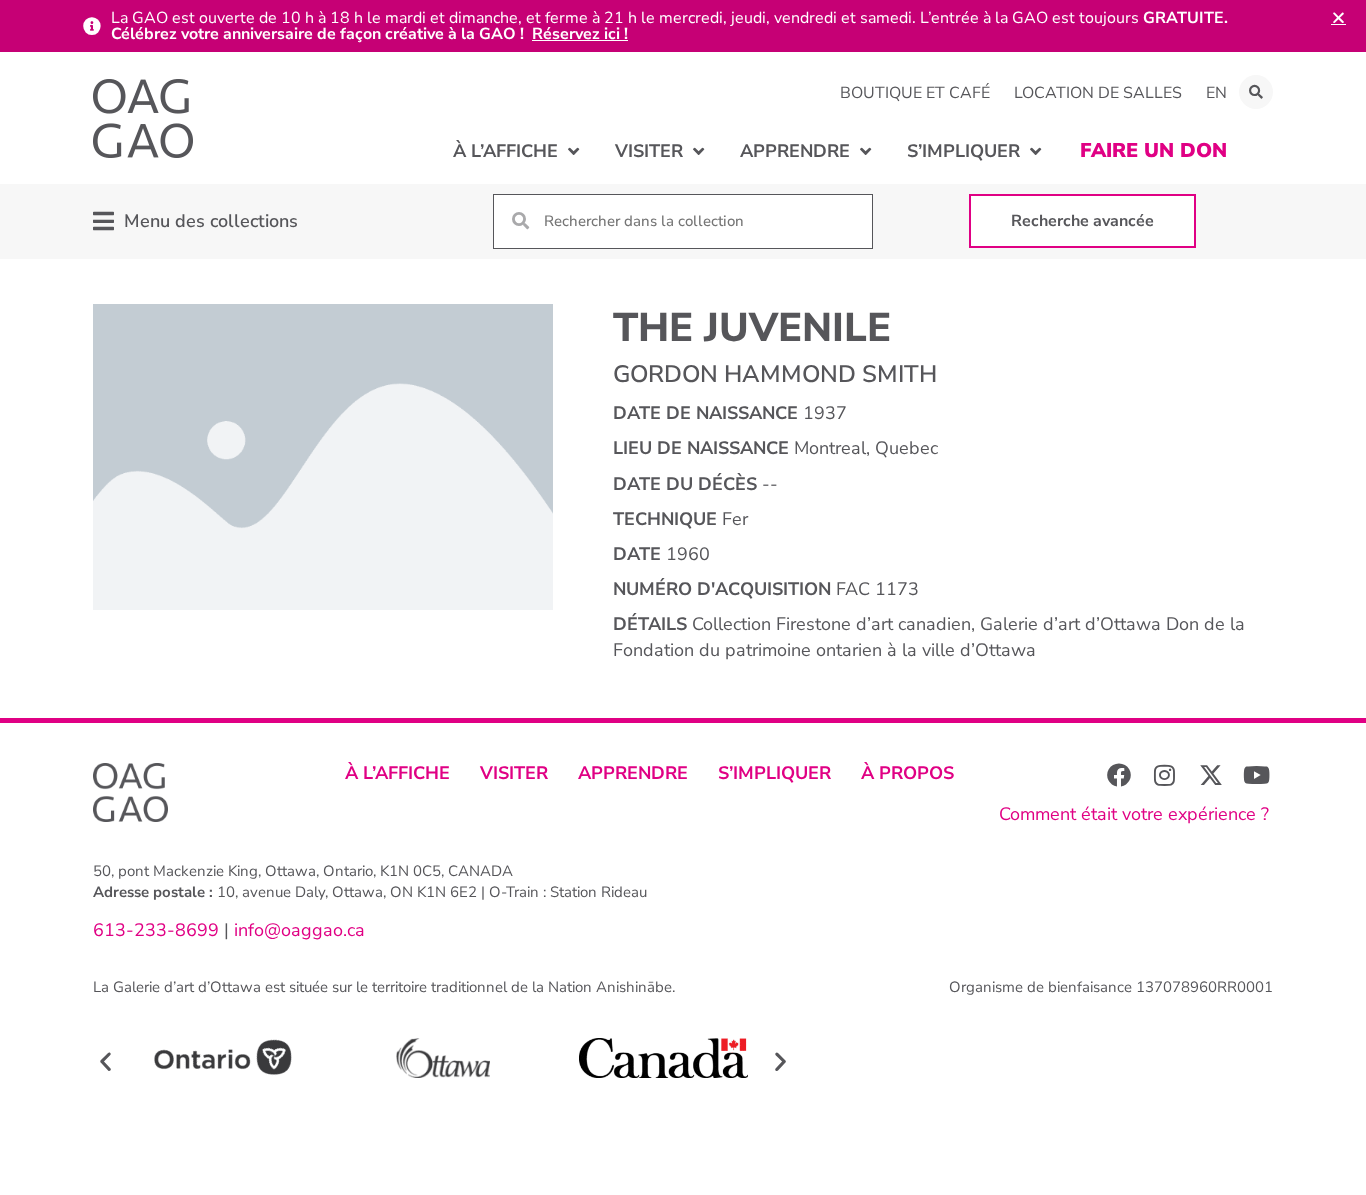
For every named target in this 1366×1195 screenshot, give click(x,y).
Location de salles (1098, 93)
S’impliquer (774, 773)
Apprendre (633, 773)
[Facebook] (1119, 775)
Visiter (514, 773)
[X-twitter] (1211, 775)
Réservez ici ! (580, 34)
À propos (907, 773)
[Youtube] (1257, 775)
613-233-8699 (156, 930)
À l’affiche (397, 773)
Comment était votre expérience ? (1134, 814)
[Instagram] (1165, 775)
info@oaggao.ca (297, 930)
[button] (1256, 92)
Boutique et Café (915, 93)
